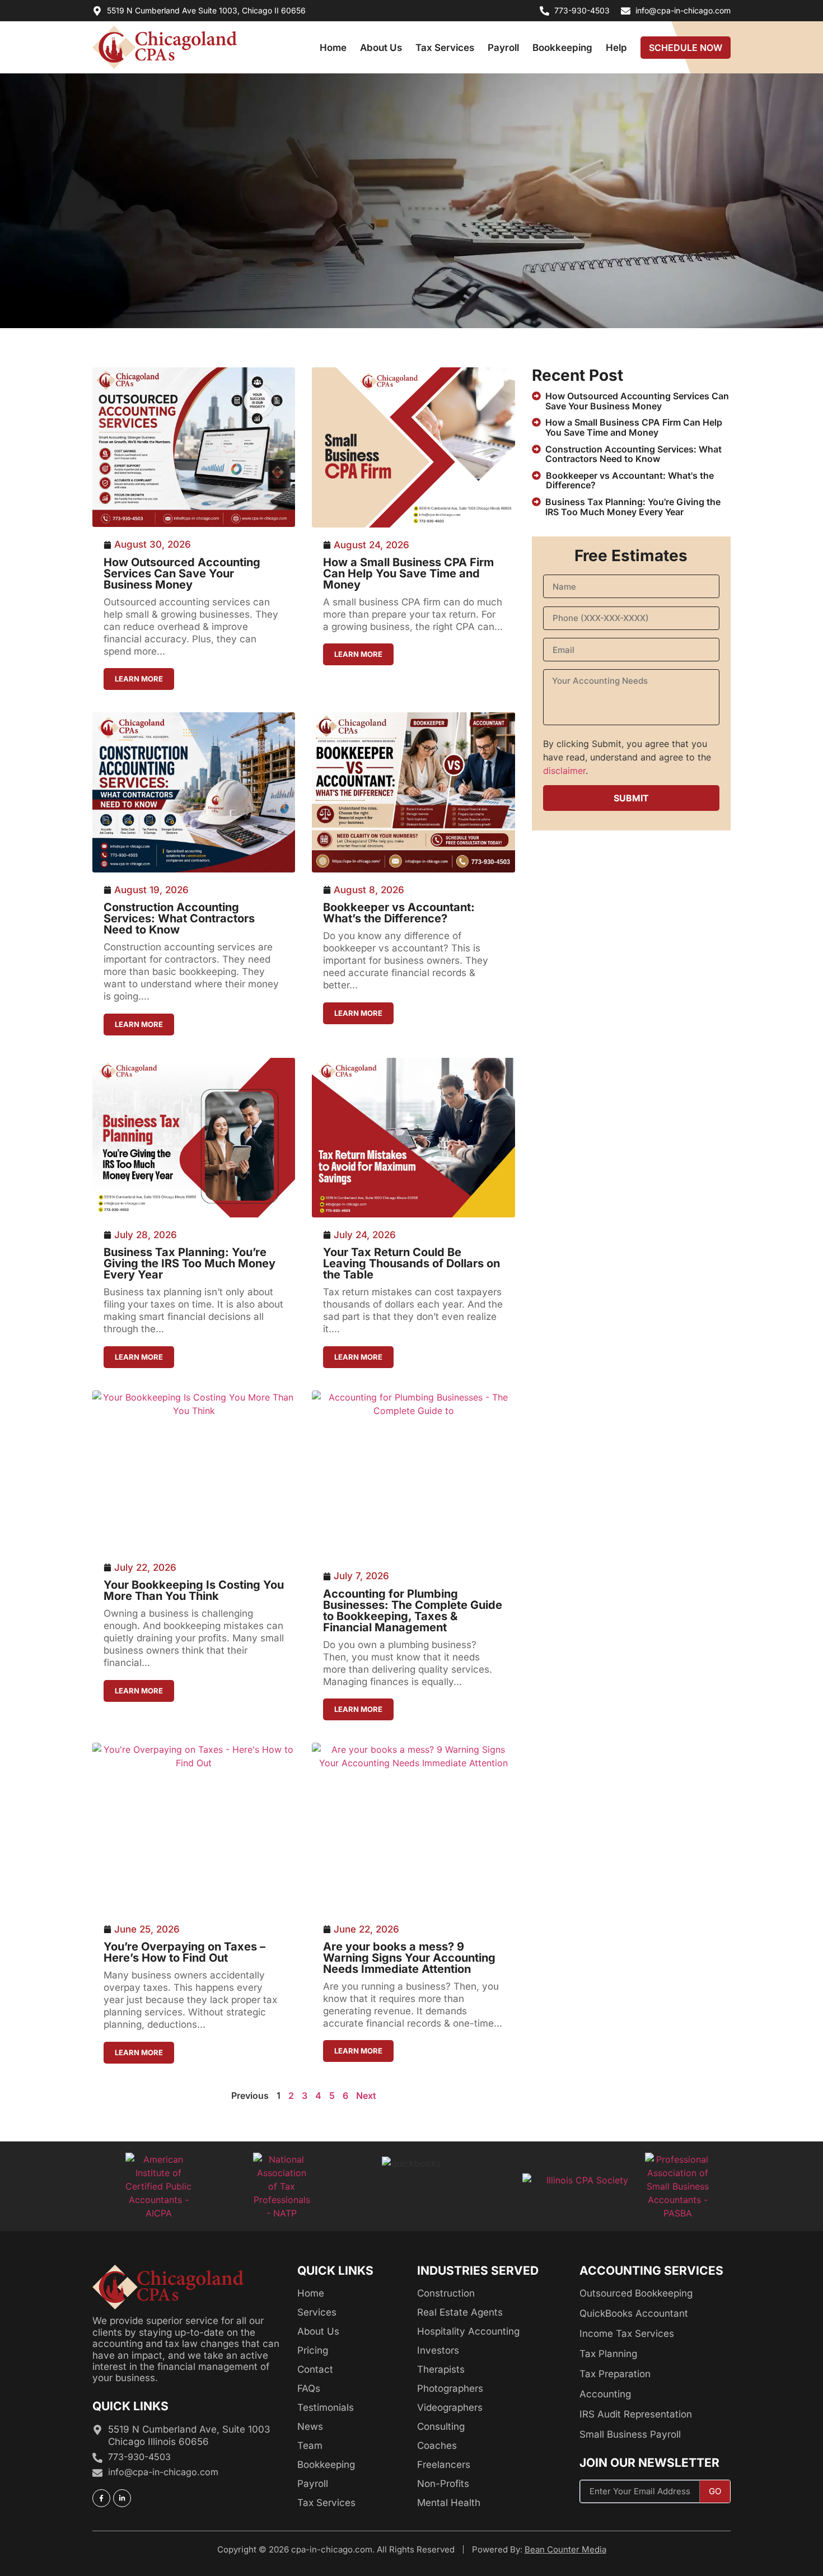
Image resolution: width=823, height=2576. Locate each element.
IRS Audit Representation (636, 2414)
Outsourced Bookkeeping (636, 2293)
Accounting (605, 2394)
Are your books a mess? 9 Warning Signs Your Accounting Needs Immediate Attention (409, 1958)
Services (317, 2312)
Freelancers (444, 2465)
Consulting (441, 2426)
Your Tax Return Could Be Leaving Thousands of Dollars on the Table (411, 1263)
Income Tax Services (627, 2334)
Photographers (450, 2388)
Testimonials (326, 2407)
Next (366, 2096)
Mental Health (449, 2503)
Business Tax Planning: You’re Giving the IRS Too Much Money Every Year (190, 1263)
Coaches (437, 2446)
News (310, 2426)
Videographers (450, 2407)
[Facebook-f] (101, 2498)
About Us (381, 48)
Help (616, 48)
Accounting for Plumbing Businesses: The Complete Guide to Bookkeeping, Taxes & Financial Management (413, 1611)
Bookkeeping (562, 48)
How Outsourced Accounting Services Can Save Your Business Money (182, 573)
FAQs (309, 2388)
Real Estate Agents (460, 2312)
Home (333, 48)
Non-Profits (443, 2484)
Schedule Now (686, 48)
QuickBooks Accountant (634, 2313)
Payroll (503, 48)
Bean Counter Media (565, 2549)
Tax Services (445, 48)
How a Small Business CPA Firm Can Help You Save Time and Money (408, 573)
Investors (438, 2350)
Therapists (441, 2369)
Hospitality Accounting (468, 2331)
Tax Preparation (615, 2374)
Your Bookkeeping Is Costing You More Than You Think (194, 1590)
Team (310, 2446)
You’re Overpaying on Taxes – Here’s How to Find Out (184, 1952)
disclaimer (564, 771)
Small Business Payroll (630, 2434)
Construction (446, 2293)
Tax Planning (608, 2354)
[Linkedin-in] (122, 2498)
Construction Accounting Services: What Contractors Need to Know (179, 918)
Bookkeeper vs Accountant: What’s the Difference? (399, 913)
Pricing (313, 2350)
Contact (315, 2369)
